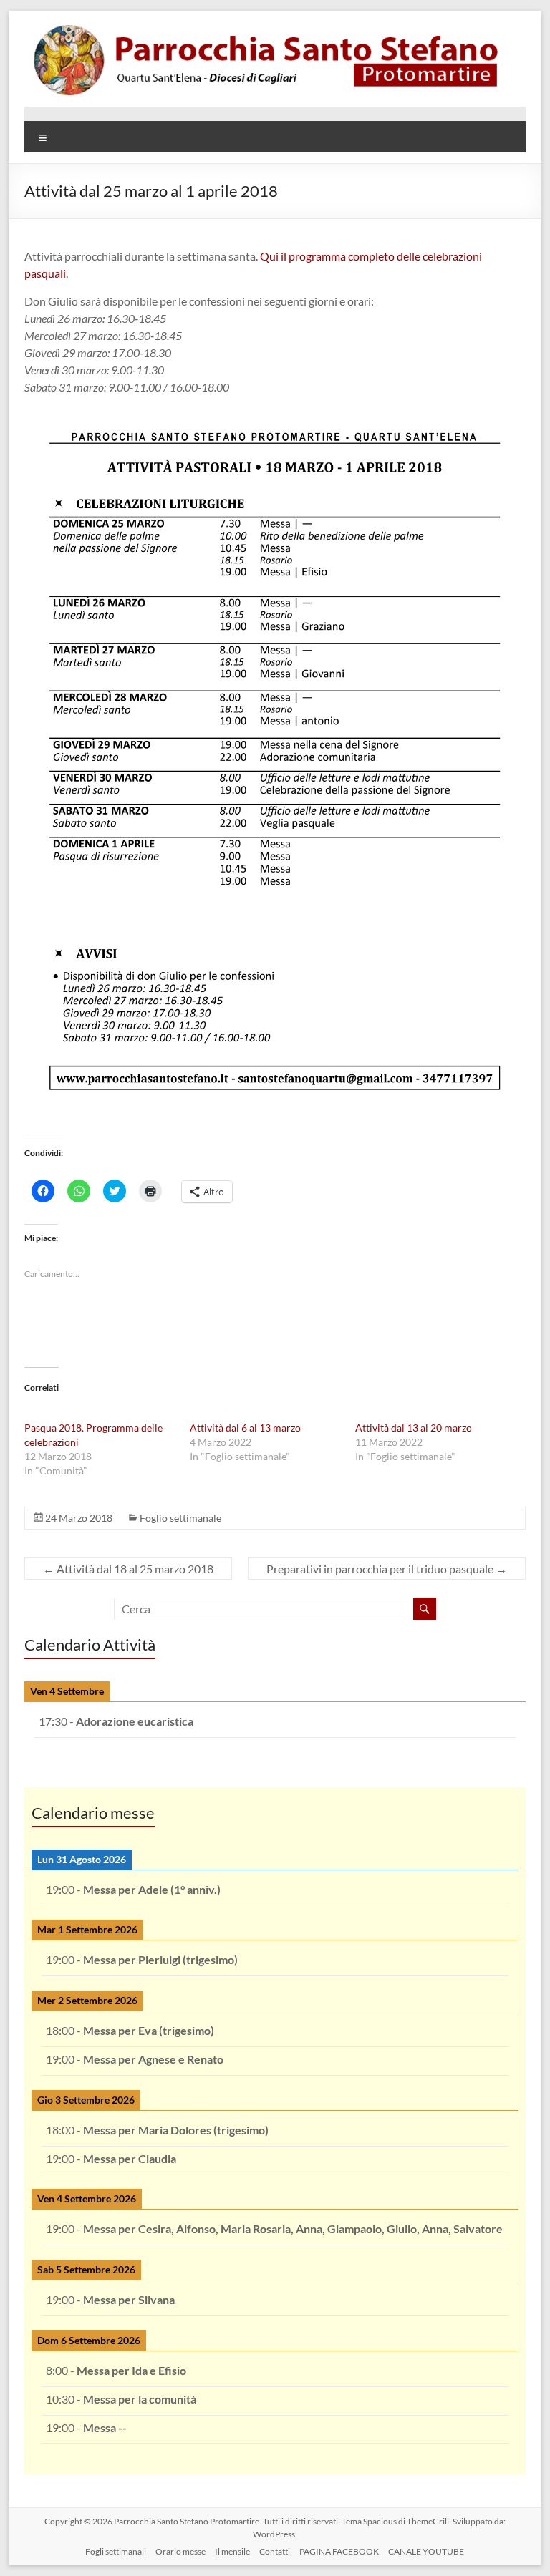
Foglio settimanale (180, 1518)
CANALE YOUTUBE (426, 2551)
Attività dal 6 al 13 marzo (245, 1428)
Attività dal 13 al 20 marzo (414, 1428)
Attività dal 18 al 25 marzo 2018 (128, 1569)
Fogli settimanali (116, 2551)
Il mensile (232, 2551)
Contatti (275, 2551)
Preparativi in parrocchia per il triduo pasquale (387, 1569)
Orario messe (180, 2551)
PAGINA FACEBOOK (339, 2551)
